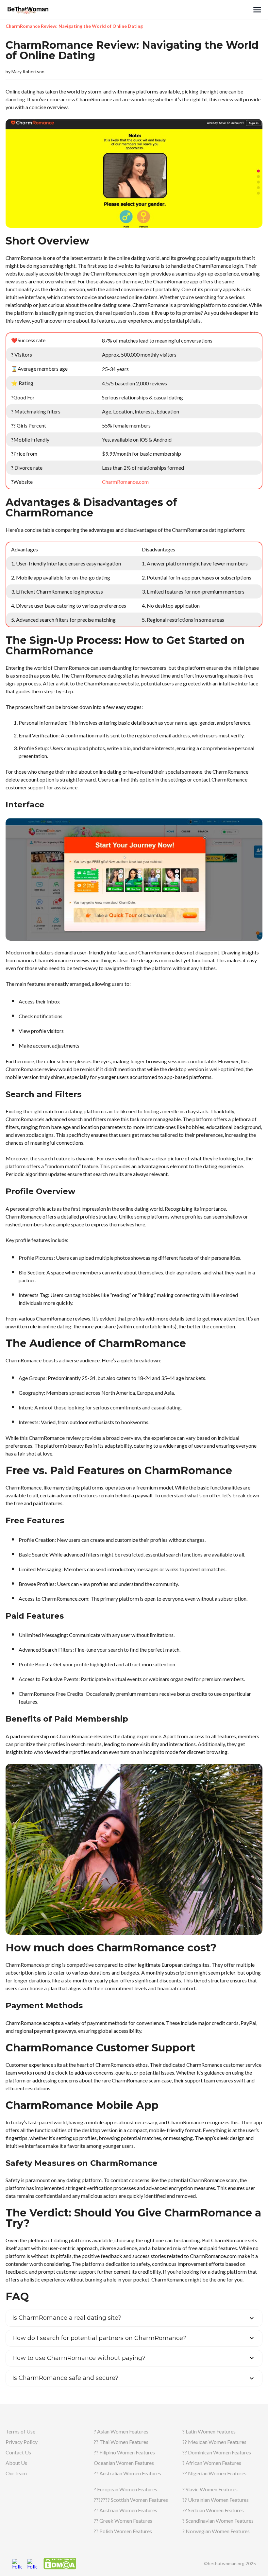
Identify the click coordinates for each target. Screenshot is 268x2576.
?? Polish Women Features (123, 2531)
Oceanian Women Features (124, 2463)
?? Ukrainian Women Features (216, 2500)
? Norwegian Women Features (216, 2531)
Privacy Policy (22, 2442)
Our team (16, 2473)
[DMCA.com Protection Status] (60, 2563)
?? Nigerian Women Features (214, 2473)
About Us (16, 2463)
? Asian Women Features (121, 2431)
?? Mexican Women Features (214, 2442)
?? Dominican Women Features (217, 2452)
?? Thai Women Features (121, 2442)
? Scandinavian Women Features (218, 2521)
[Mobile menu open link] (257, 10)
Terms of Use (20, 2431)
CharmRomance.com (125, 482)
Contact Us (18, 2452)
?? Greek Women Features (123, 2521)
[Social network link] (17, 2564)
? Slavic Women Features (210, 2489)
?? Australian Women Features (127, 2473)
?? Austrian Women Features (126, 2510)
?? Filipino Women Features (124, 2452)
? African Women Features (212, 2463)
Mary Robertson (28, 71)
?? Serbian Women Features (213, 2510)
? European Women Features (126, 2489)
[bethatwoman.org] (129, 10)
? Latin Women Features (209, 2431)
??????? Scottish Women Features (131, 2500)
